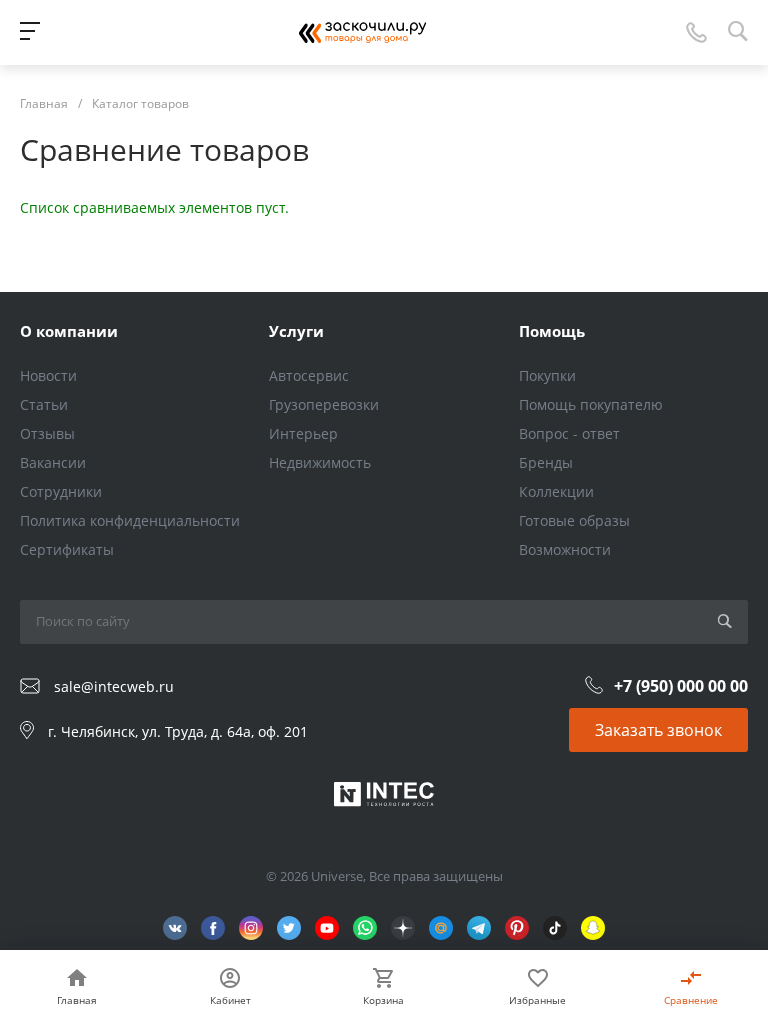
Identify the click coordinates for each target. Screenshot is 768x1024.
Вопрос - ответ (569, 433)
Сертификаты (67, 549)
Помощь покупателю (591, 404)
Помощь (552, 331)
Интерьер (303, 433)
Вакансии (53, 462)
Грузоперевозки (324, 404)
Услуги (296, 331)
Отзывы (47, 433)
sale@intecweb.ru (114, 686)
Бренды (546, 462)
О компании (69, 331)
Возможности (565, 549)
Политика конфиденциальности (130, 520)
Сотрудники (61, 491)
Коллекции (556, 491)
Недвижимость (320, 462)
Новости (48, 375)
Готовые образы (574, 520)
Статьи (44, 404)
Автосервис (309, 375)
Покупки (547, 375)
